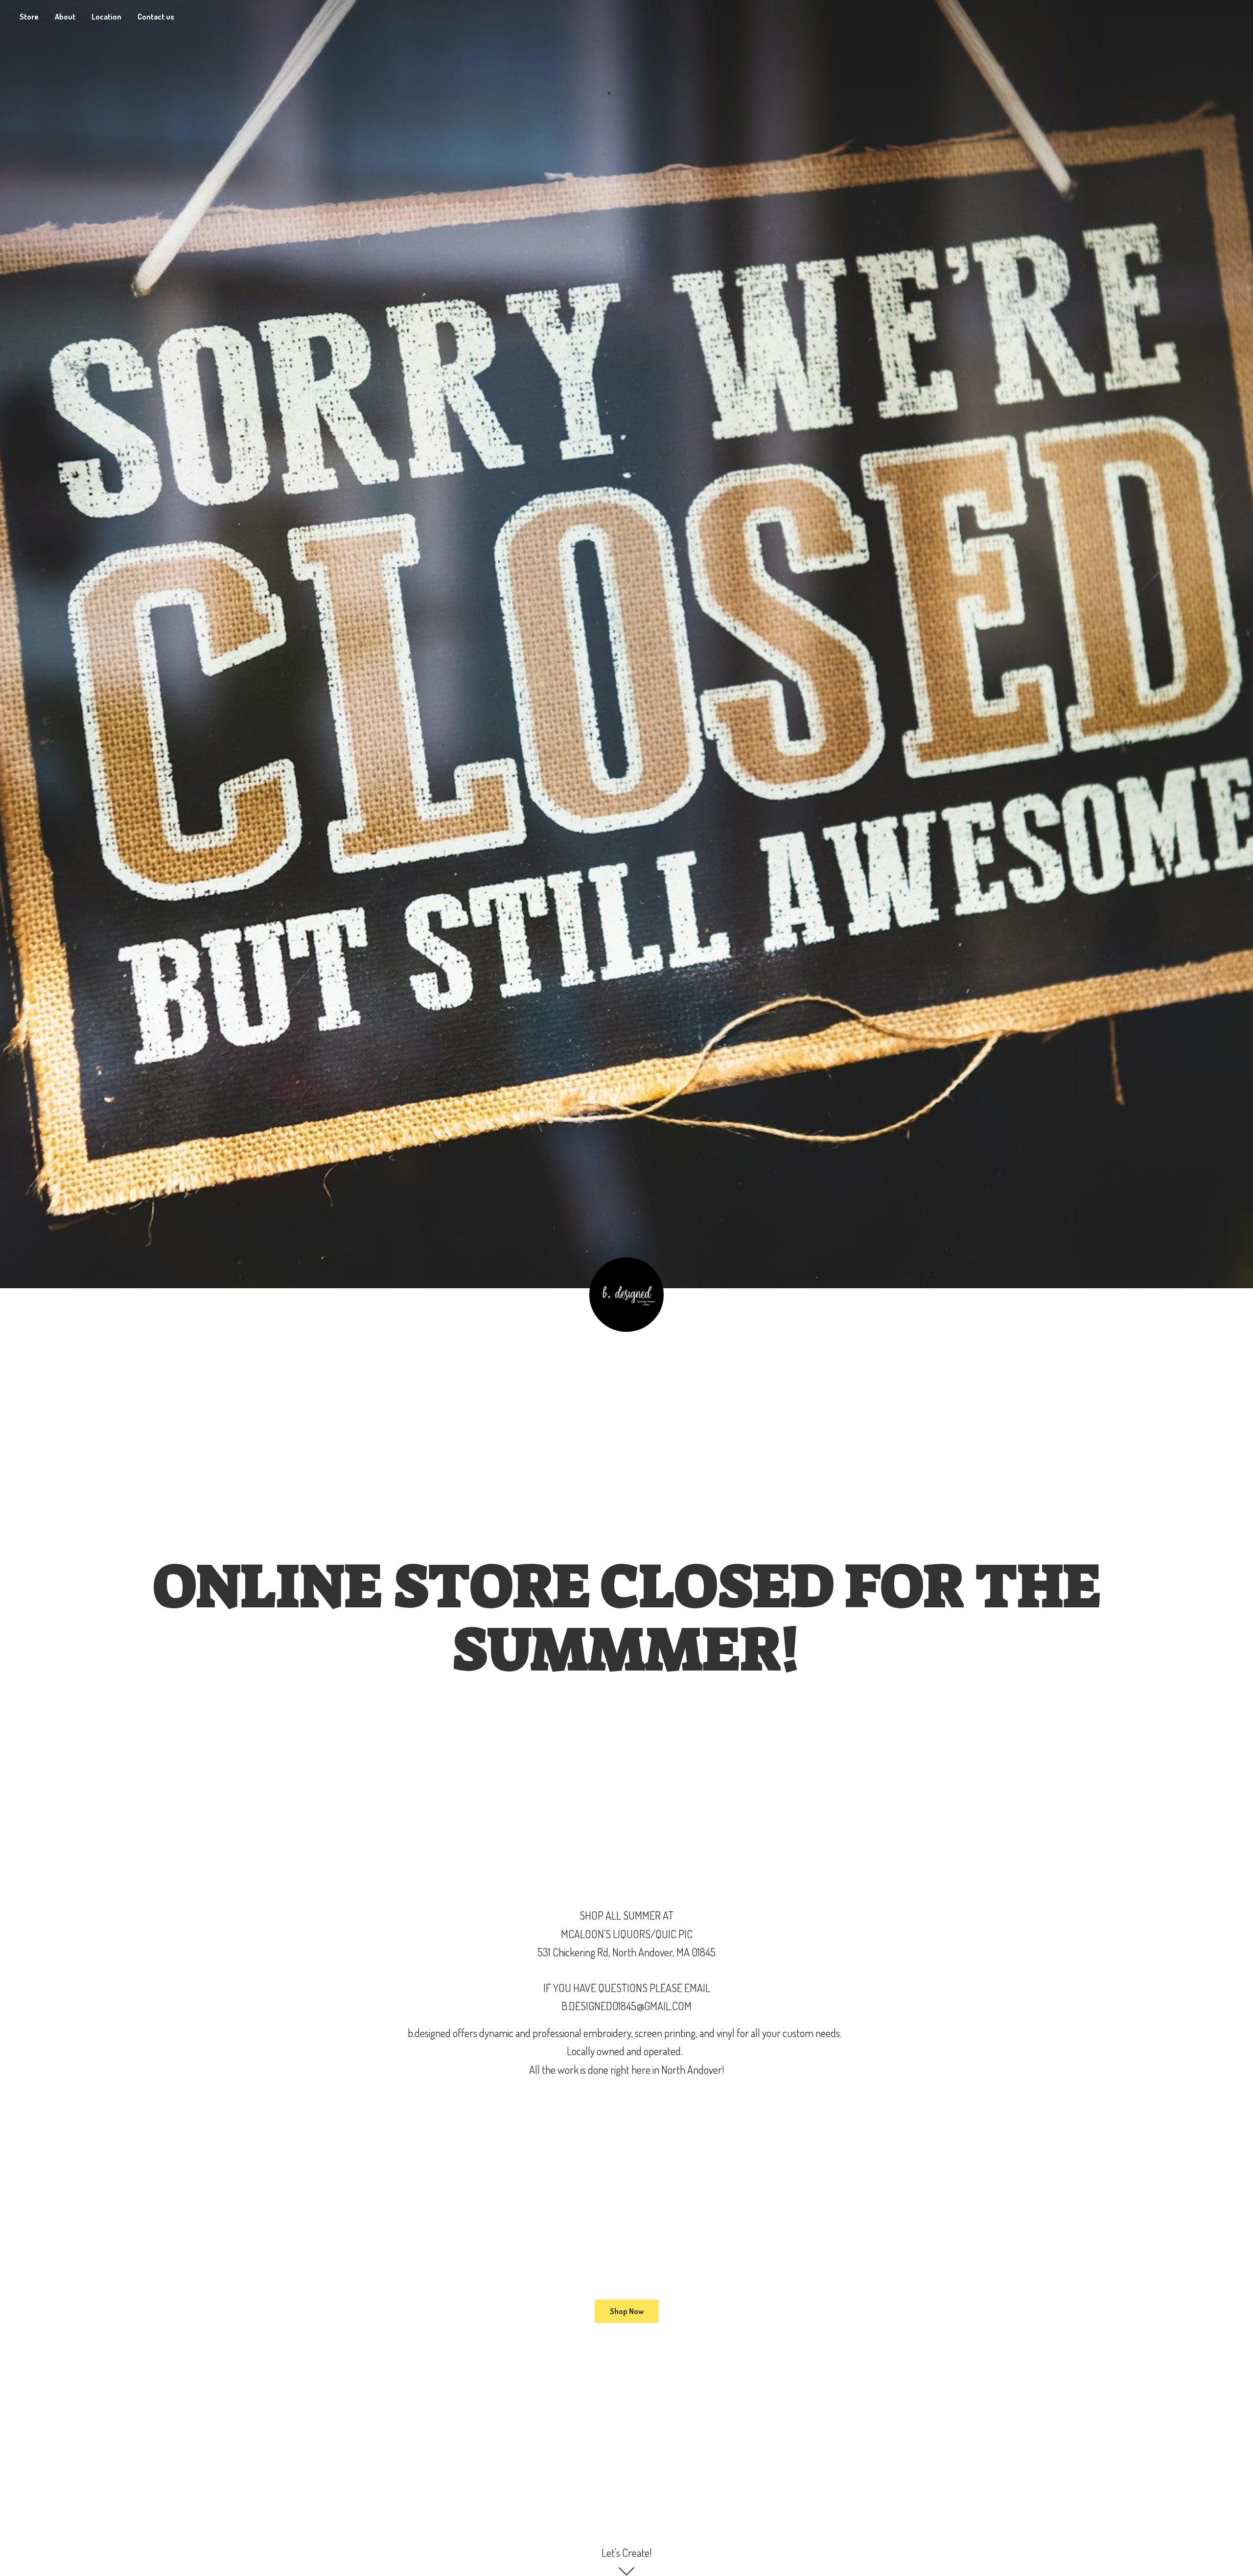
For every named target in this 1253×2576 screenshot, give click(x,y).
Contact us (156, 17)
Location (106, 17)
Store (29, 17)
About (65, 17)
